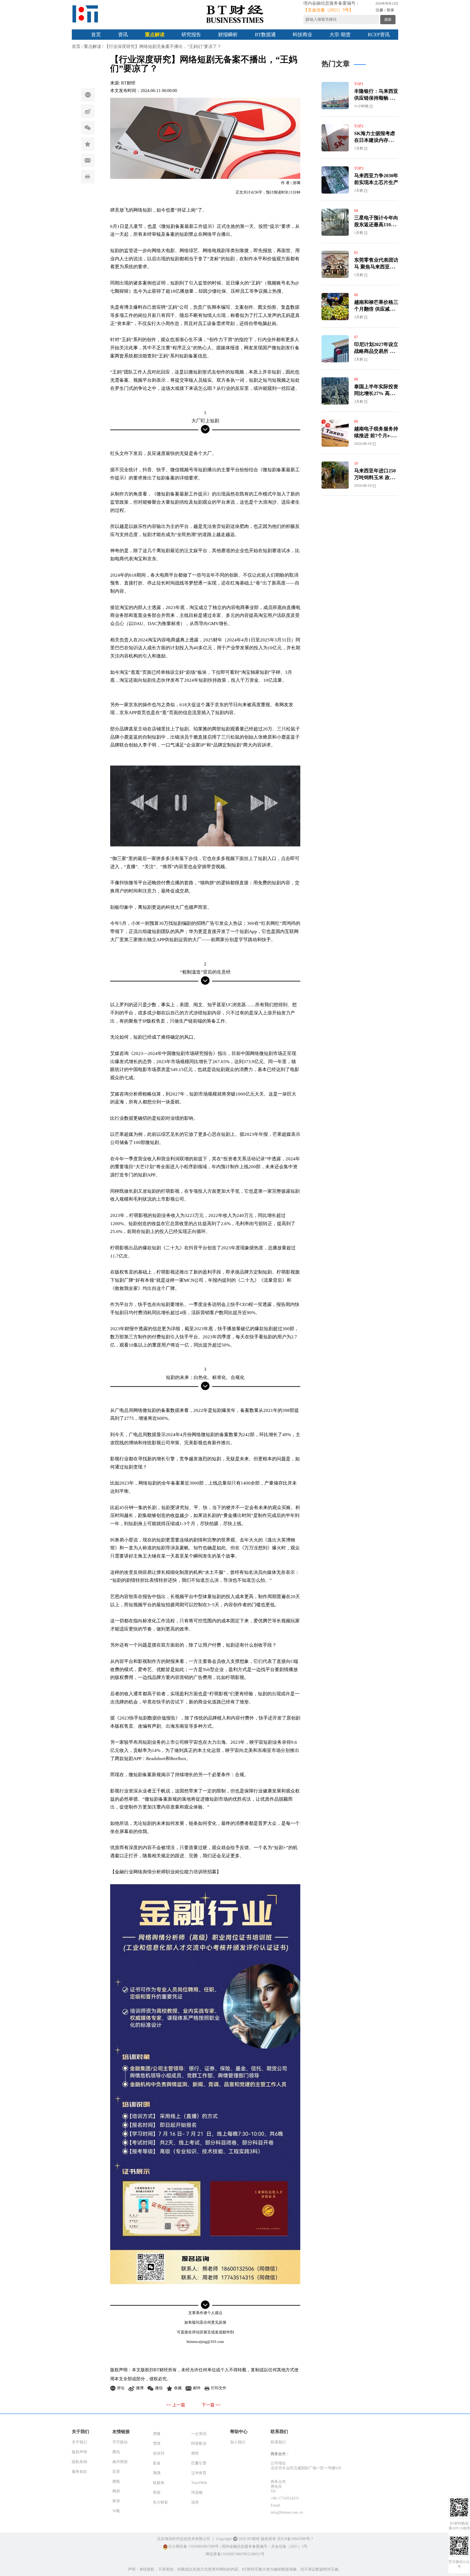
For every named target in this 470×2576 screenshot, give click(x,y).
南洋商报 (120, 2462)
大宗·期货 (340, 35)
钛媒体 (159, 2483)
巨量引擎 (199, 2463)
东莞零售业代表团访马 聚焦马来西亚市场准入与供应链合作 (376, 267)
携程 (195, 2453)
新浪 (116, 2501)
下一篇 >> (211, 2405)
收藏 (88, 144)
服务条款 (79, 2472)
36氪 (116, 2511)
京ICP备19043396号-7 (295, 2539)
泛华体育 (199, 2473)
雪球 (157, 2444)
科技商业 (302, 35)
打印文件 (88, 177)
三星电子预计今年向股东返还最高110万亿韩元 (376, 225)
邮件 (88, 160)
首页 (96, 35)
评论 (88, 95)
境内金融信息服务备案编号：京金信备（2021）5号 (265, 2546)
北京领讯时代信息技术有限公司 (184, 2539)
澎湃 (195, 2502)
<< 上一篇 (176, 2405)
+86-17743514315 (285, 2498)
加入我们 (238, 2442)
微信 (88, 128)
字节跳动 (120, 2442)
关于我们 (79, 2442)
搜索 (388, 19)
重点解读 (155, 35)
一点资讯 (199, 2434)
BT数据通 (265, 35)
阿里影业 (199, 2444)
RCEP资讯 (379, 35)
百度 (116, 2472)
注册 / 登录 (385, 10)
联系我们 (278, 2442)
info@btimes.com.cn (287, 2512)
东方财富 (160, 2502)
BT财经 (128, 83)
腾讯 (116, 2452)
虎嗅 (157, 2434)
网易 (116, 2491)
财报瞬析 (228, 35)
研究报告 (191, 35)
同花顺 (197, 2493)
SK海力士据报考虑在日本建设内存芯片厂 (376, 140)
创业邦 (159, 2453)
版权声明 (79, 2452)
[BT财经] (85, 14)
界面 (157, 2493)
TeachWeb (199, 2483)
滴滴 (157, 2473)
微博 (88, 111)
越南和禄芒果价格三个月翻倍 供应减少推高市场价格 (376, 309)
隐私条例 (79, 2462)
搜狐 (116, 2481)
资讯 (123, 35)
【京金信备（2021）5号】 (328, 10)
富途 (157, 2463)
